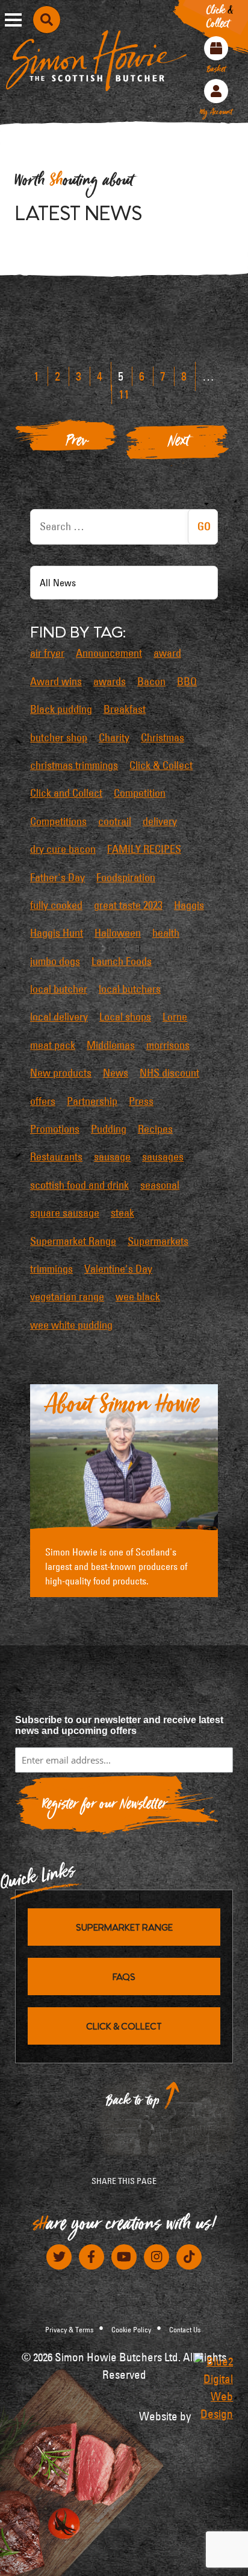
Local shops (125, 1017)
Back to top (133, 2103)
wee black (138, 1297)
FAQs (124, 1976)
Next (179, 444)
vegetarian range (67, 1297)
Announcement (109, 653)
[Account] (216, 91)
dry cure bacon (63, 849)
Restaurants (56, 1157)
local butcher (59, 989)
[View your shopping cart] (216, 48)
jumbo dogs (55, 961)
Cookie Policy (131, 2329)
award (167, 653)
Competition (140, 793)
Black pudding (61, 709)
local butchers (130, 989)
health (166, 933)
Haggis (189, 905)
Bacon (151, 682)
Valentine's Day (118, 1269)
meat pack (53, 1045)
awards (110, 682)
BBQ (187, 682)
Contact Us (185, 2329)
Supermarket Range (73, 1241)
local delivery (59, 1017)
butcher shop (59, 738)
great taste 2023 (128, 905)
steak (122, 1213)
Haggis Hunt (57, 933)
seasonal (160, 1185)
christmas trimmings (74, 765)
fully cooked (56, 905)
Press (141, 1101)
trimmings (51, 1269)
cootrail (115, 821)
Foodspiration (126, 878)
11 (124, 394)
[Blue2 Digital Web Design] (213, 2388)
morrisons (168, 1045)
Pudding (109, 1129)
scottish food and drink (79, 1185)
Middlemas (111, 1045)
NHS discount (169, 1073)
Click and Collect (66, 793)
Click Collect (220, 19)
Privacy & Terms (69, 2329)
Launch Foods (122, 961)
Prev (77, 444)
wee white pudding (71, 1325)
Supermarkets (158, 1241)
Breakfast (125, 709)
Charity (114, 738)
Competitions (58, 821)
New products (61, 1073)
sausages (163, 1157)
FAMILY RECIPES (144, 849)
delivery (160, 821)
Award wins (56, 682)
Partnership (92, 1101)
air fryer (47, 653)
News (116, 1073)
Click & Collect (161, 765)
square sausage (65, 1213)
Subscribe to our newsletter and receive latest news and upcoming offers (119, 1725)
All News (58, 583)
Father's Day (57, 878)
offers (43, 1101)
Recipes (155, 1129)
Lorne (175, 1017)
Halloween (118, 933)
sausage (112, 1157)
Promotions (55, 1129)
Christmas (163, 738)
